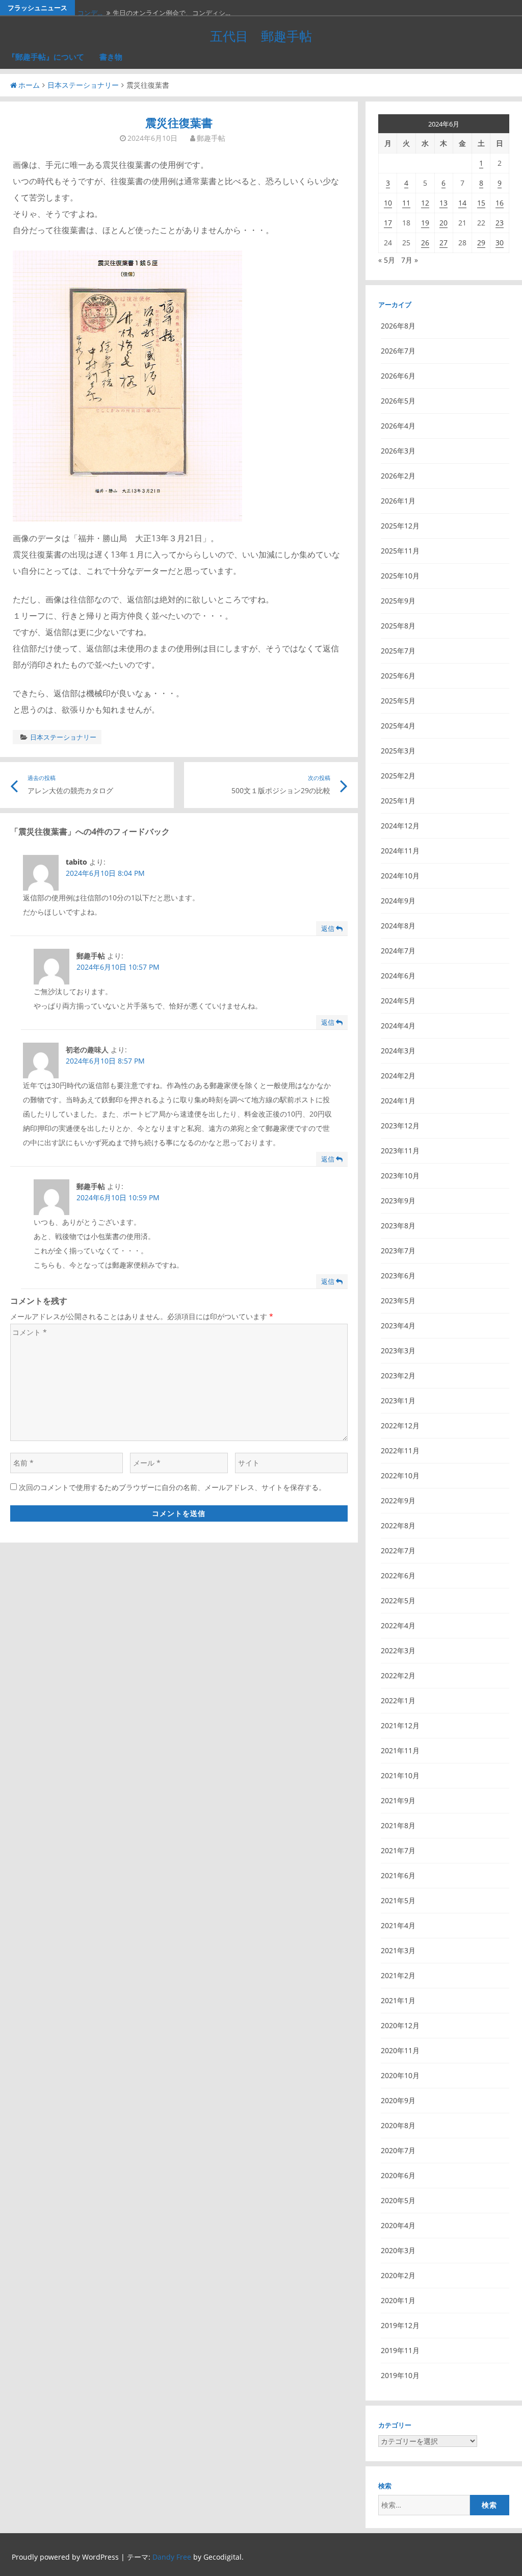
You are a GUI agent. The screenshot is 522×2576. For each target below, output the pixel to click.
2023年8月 (398, 1226)
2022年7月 (398, 1550)
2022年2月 (398, 1675)
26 (425, 243)
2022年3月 (398, 1650)
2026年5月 (398, 401)
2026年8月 (398, 326)
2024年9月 (398, 901)
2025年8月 (398, 626)
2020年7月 (398, 2150)
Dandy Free (172, 2557)
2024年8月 (398, 926)
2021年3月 (398, 1950)
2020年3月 (398, 2250)
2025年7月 (398, 651)
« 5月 (387, 260)
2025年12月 (400, 526)
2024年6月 (398, 976)
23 (500, 223)
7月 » (410, 260)
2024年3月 (398, 1051)
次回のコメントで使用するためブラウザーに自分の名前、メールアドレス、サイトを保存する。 (172, 1487)
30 (500, 243)
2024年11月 (400, 851)
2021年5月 (398, 1900)
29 (481, 243)
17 (388, 223)
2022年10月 (400, 1475)
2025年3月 (398, 751)
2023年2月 (398, 1375)
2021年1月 (398, 2000)
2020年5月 (398, 2200)
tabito (76, 862)
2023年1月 (398, 1400)
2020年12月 (400, 2025)
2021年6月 (398, 1875)
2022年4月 (398, 1625)
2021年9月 (398, 1800)
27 (443, 243)
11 (406, 203)
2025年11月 (400, 551)
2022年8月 (398, 1525)
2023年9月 (398, 1201)
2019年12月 (400, 2325)
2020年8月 (398, 2125)
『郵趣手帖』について (46, 57)
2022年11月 (400, 1450)
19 (425, 223)
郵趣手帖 (211, 138)
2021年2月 (398, 1975)
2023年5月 (398, 1300)
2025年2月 (398, 776)
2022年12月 (400, 1425)
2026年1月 (398, 501)
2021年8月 (398, 1825)
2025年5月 (398, 701)
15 (481, 203)
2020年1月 (398, 2300)
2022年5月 (398, 1600)
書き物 (111, 57)
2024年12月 (400, 826)
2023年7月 (398, 1251)
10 (388, 203)
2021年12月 (400, 1725)
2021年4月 (398, 1925)
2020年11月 (400, 2050)
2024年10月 (400, 876)
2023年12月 (400, 1126)
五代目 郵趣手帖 (261, 36)
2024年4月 (398, 1026)
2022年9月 (398, 1500)
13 (443, 203)
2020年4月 (398, 2225)
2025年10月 (400, 576)
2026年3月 (398, 451)
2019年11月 (400, 2350)
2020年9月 (398, 2100)
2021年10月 (400, 1775)
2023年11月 (400, 1151)
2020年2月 (398, 2275)
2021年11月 (400, 1750)
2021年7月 (398, 1850)
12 (425, 203)
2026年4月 (398, 426)
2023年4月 (398, 1325)
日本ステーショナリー (83, 85)
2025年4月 (398, 726)
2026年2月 (398, 476)
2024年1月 (398, 1101)
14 (462, 203)
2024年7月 (398, 951)
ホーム (29, 85)
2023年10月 (400, 1176)
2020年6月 (398, 2175)
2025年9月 (398, 601)
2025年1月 (398, 801)
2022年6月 (398, 1575)
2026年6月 (398, 376)
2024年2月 (398, 1076)
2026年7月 (398, 351)
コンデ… (90, 8)
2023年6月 (398, 1276)
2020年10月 (400, 2075)
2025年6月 (398, 676)
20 (443, 223)
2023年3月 (398, 1350)
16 (500, 203)
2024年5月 (398, 1001)
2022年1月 (398, 1700)
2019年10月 (400, 2375)
